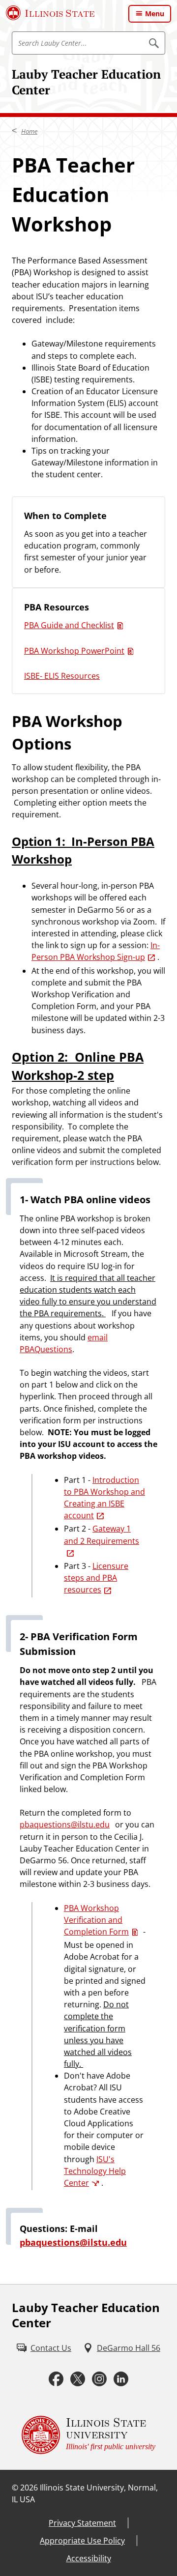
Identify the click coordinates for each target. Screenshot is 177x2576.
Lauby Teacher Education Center (86, 82)
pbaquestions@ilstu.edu (65, 1824)
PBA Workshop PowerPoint (74, 651)
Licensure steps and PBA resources (96, 1578)
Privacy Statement (82, 2523)
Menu (155, 14)
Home (29, 131)
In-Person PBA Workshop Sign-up (96, 951)
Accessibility (89, 2558)
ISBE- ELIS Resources (62, 676)
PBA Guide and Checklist (69, 625)
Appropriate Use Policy (82, 2541)
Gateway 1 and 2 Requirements (102, 1534)
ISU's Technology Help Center (95, 2171)
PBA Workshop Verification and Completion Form (96, 1920)
